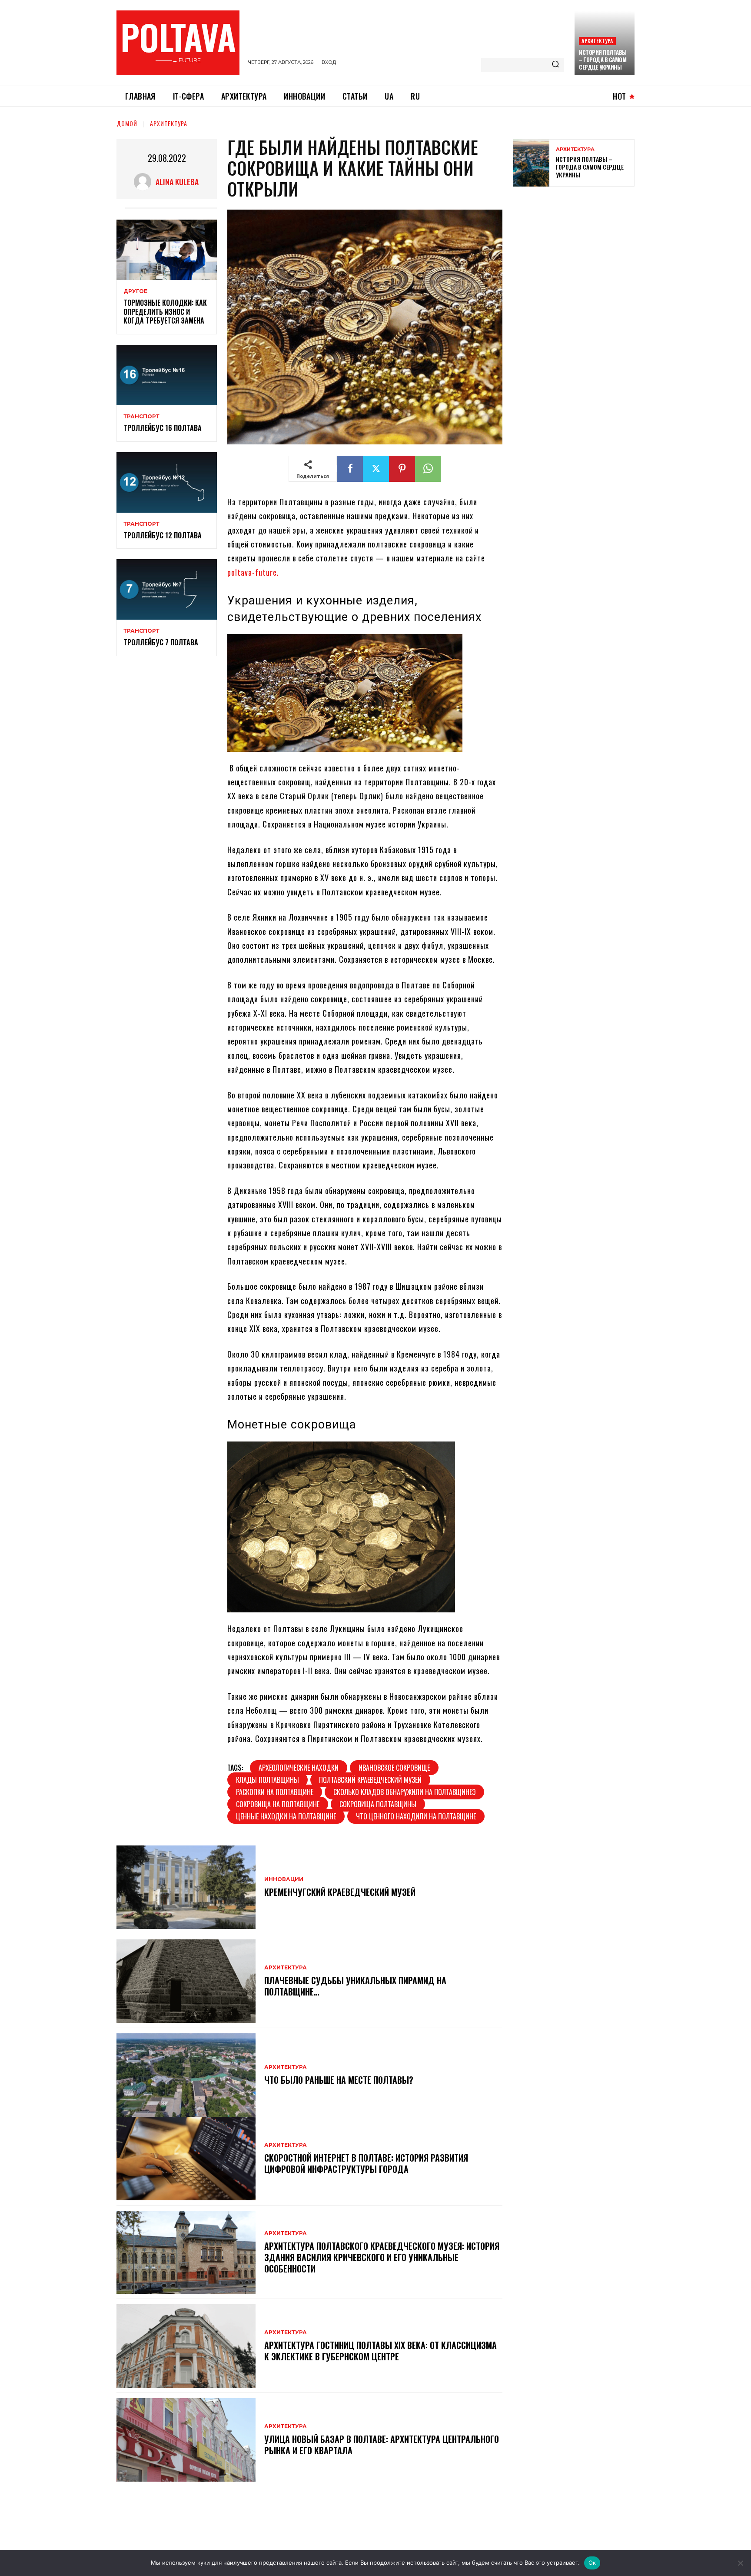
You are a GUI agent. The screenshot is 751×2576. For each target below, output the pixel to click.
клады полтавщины (268, 1780)
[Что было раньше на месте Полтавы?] (186, 2075)
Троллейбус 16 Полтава (163, 428)
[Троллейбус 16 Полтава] (167, 375)
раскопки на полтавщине (275, 1792)
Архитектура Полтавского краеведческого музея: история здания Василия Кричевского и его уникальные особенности (382, 2257)
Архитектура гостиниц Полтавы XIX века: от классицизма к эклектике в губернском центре (380, 2351)
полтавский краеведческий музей (370, 1780)
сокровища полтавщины (378, 1804)
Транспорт (141, 417)
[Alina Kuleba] (145, 182)
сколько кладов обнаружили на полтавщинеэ (404, 1792)
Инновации (284, 1879)
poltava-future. (253, 572)
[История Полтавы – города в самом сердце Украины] (531, 163)
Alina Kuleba (177, 182)
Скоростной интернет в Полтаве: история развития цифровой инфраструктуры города (366, 2163)
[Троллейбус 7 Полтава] (167, 589)
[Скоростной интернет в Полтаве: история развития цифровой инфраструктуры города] (186, 2159)
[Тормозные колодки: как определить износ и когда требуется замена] (167, 250)
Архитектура (597, 41)
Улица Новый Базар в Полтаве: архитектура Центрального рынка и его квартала (382, 2445)
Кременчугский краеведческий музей (340, 1892)
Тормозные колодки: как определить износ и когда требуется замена (165, 312)
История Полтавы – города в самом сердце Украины (603, 60)
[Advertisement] (578, 256)
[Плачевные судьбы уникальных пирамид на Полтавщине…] (186, 1981)
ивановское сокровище (394, 1768)
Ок (592, 2563)
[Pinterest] (402, 469)
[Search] (555, 65)
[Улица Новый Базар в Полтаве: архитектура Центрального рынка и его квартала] (186, 2440)
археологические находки (299, 1768)
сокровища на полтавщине (278, 1804)
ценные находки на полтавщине (286, 1816)
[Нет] (740, 2563)
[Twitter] (376, 469)
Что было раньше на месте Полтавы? (339, 2080)
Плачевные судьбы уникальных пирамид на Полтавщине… (355, 1986)
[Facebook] (350, 469)
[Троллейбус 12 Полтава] (167, 482)
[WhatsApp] (428, 469)
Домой (127, 123)
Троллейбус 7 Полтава (161, 642)
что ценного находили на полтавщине (416, 1816)
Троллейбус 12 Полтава (163, 535)
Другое (135, 291)
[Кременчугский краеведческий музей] (186, 1887)
